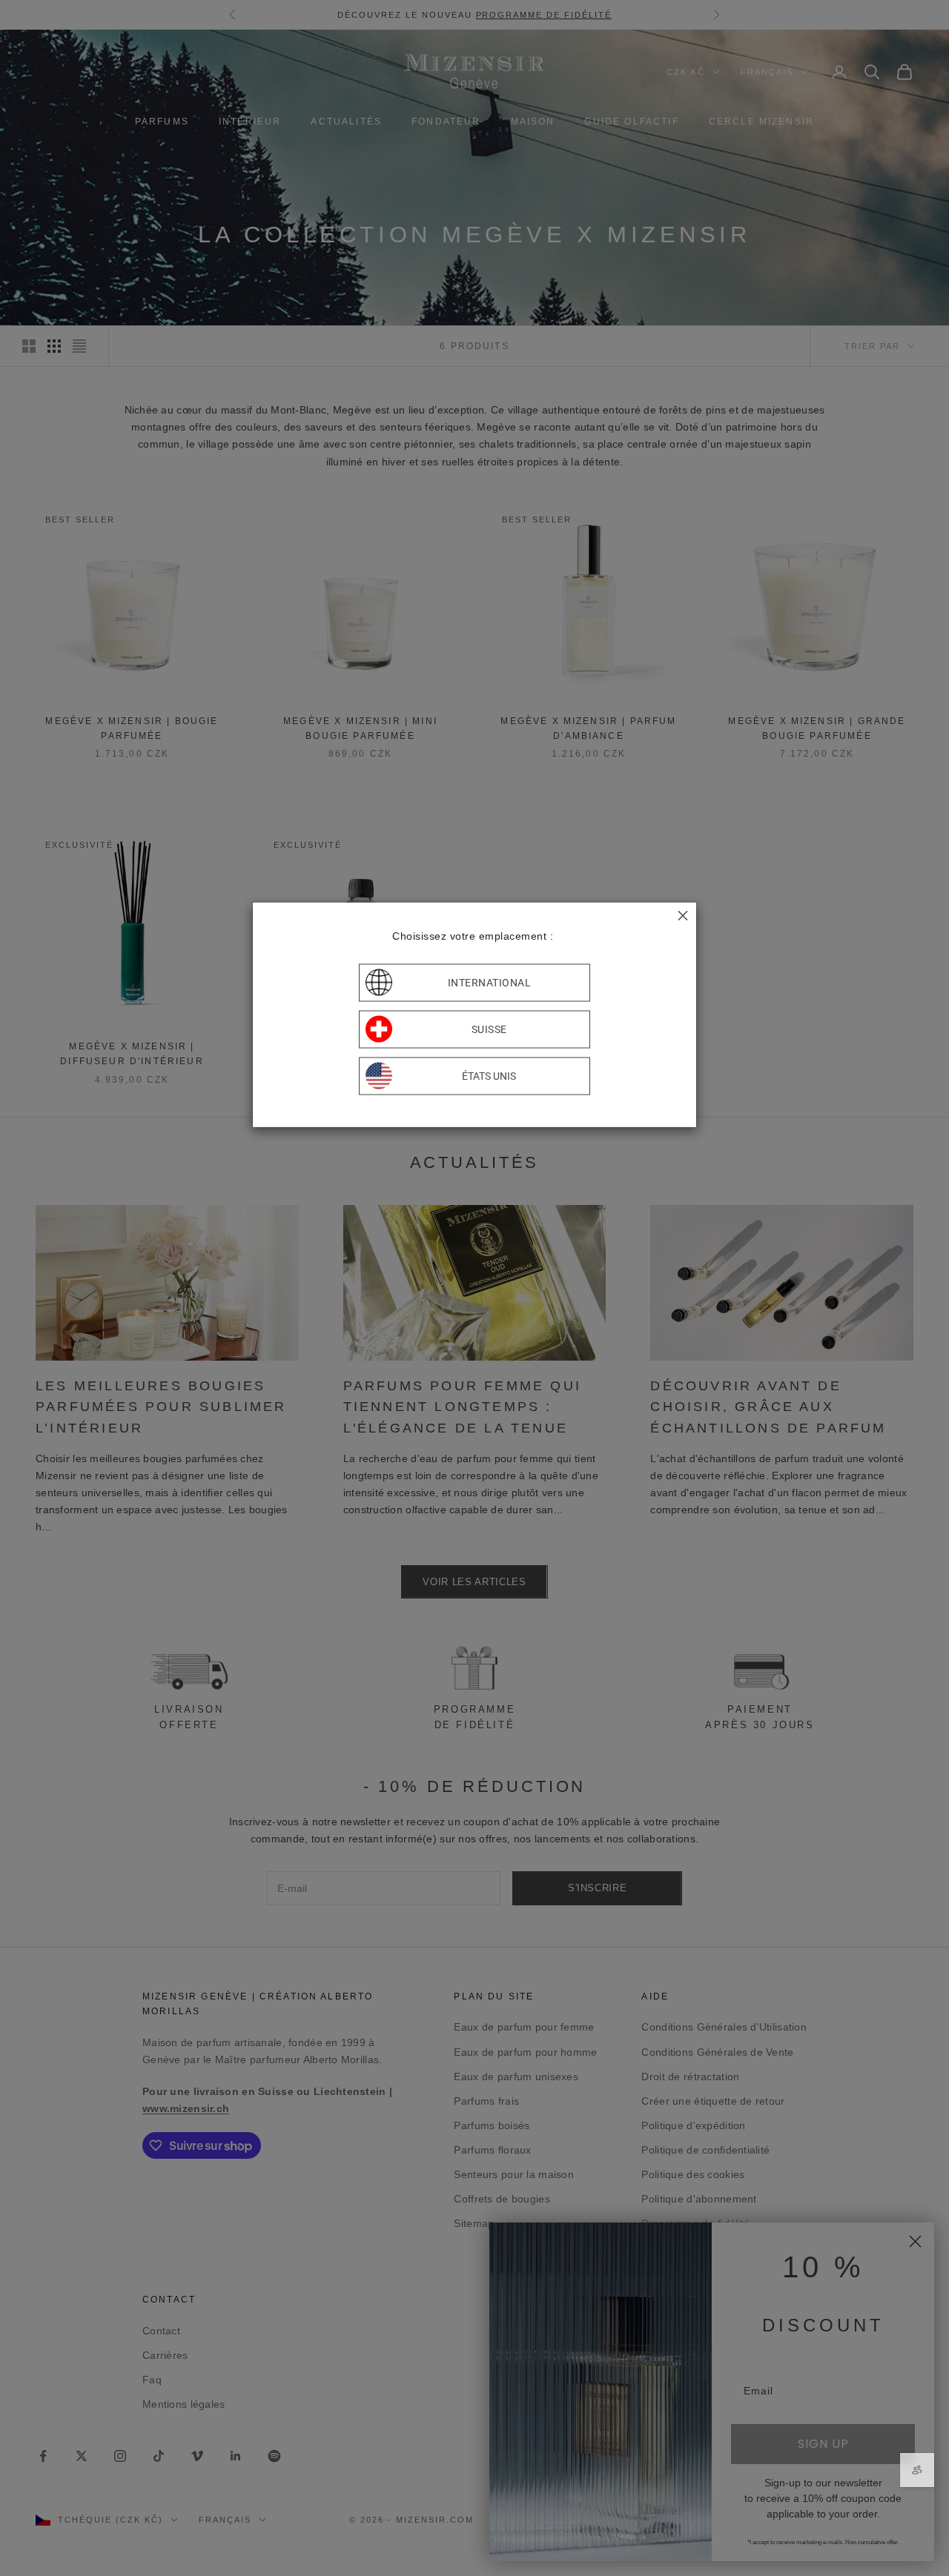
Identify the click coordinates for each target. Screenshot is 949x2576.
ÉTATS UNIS (489, 1076)
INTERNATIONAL (490, 983)
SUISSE (489, 1029)
